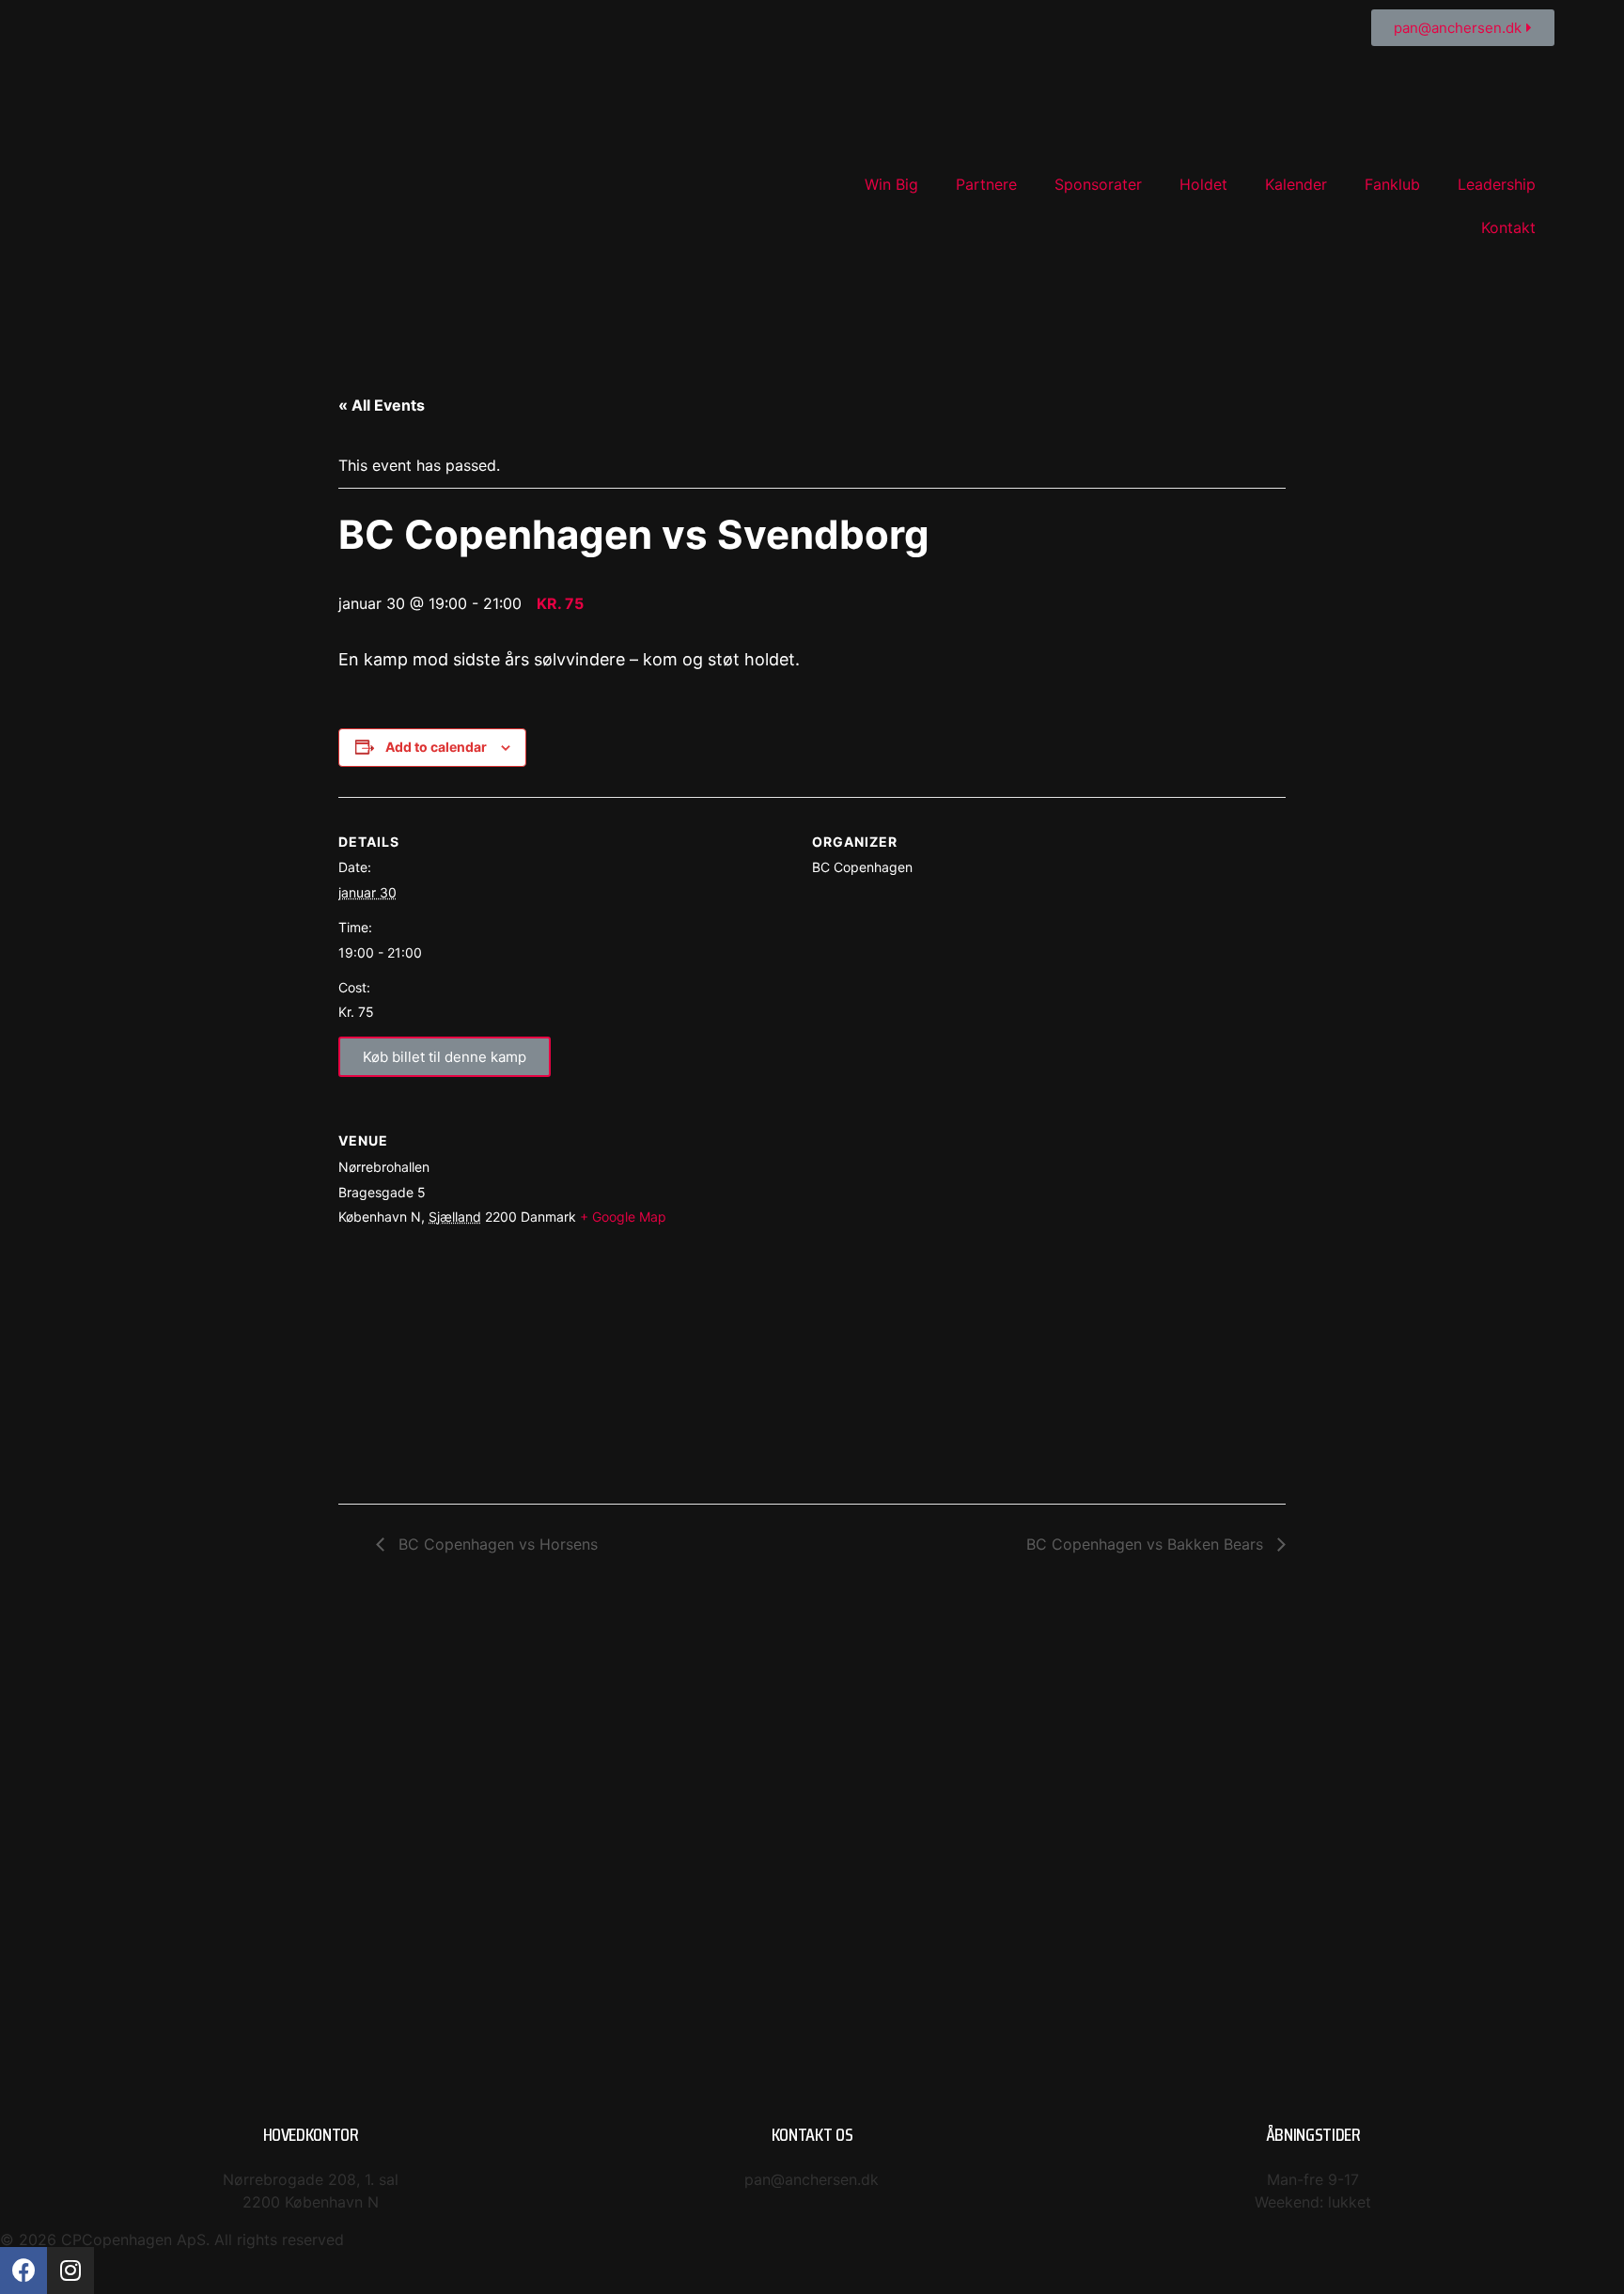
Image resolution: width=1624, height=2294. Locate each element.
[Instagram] (70, 2271)
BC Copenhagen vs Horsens (496, 1544)
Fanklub (1392, 184)
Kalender (1296, 184)
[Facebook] (23, 2271)
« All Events (382, 405)
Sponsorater (1098, 184)
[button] (1463, 28)
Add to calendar (436, 747)
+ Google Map (623, 1217)
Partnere (986, 184)
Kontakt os (812, 2134)
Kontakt (1508, 227)
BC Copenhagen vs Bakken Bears (1147, 1544)
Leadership (1497, 184)
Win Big (891, 184)
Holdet (1203, 184)
